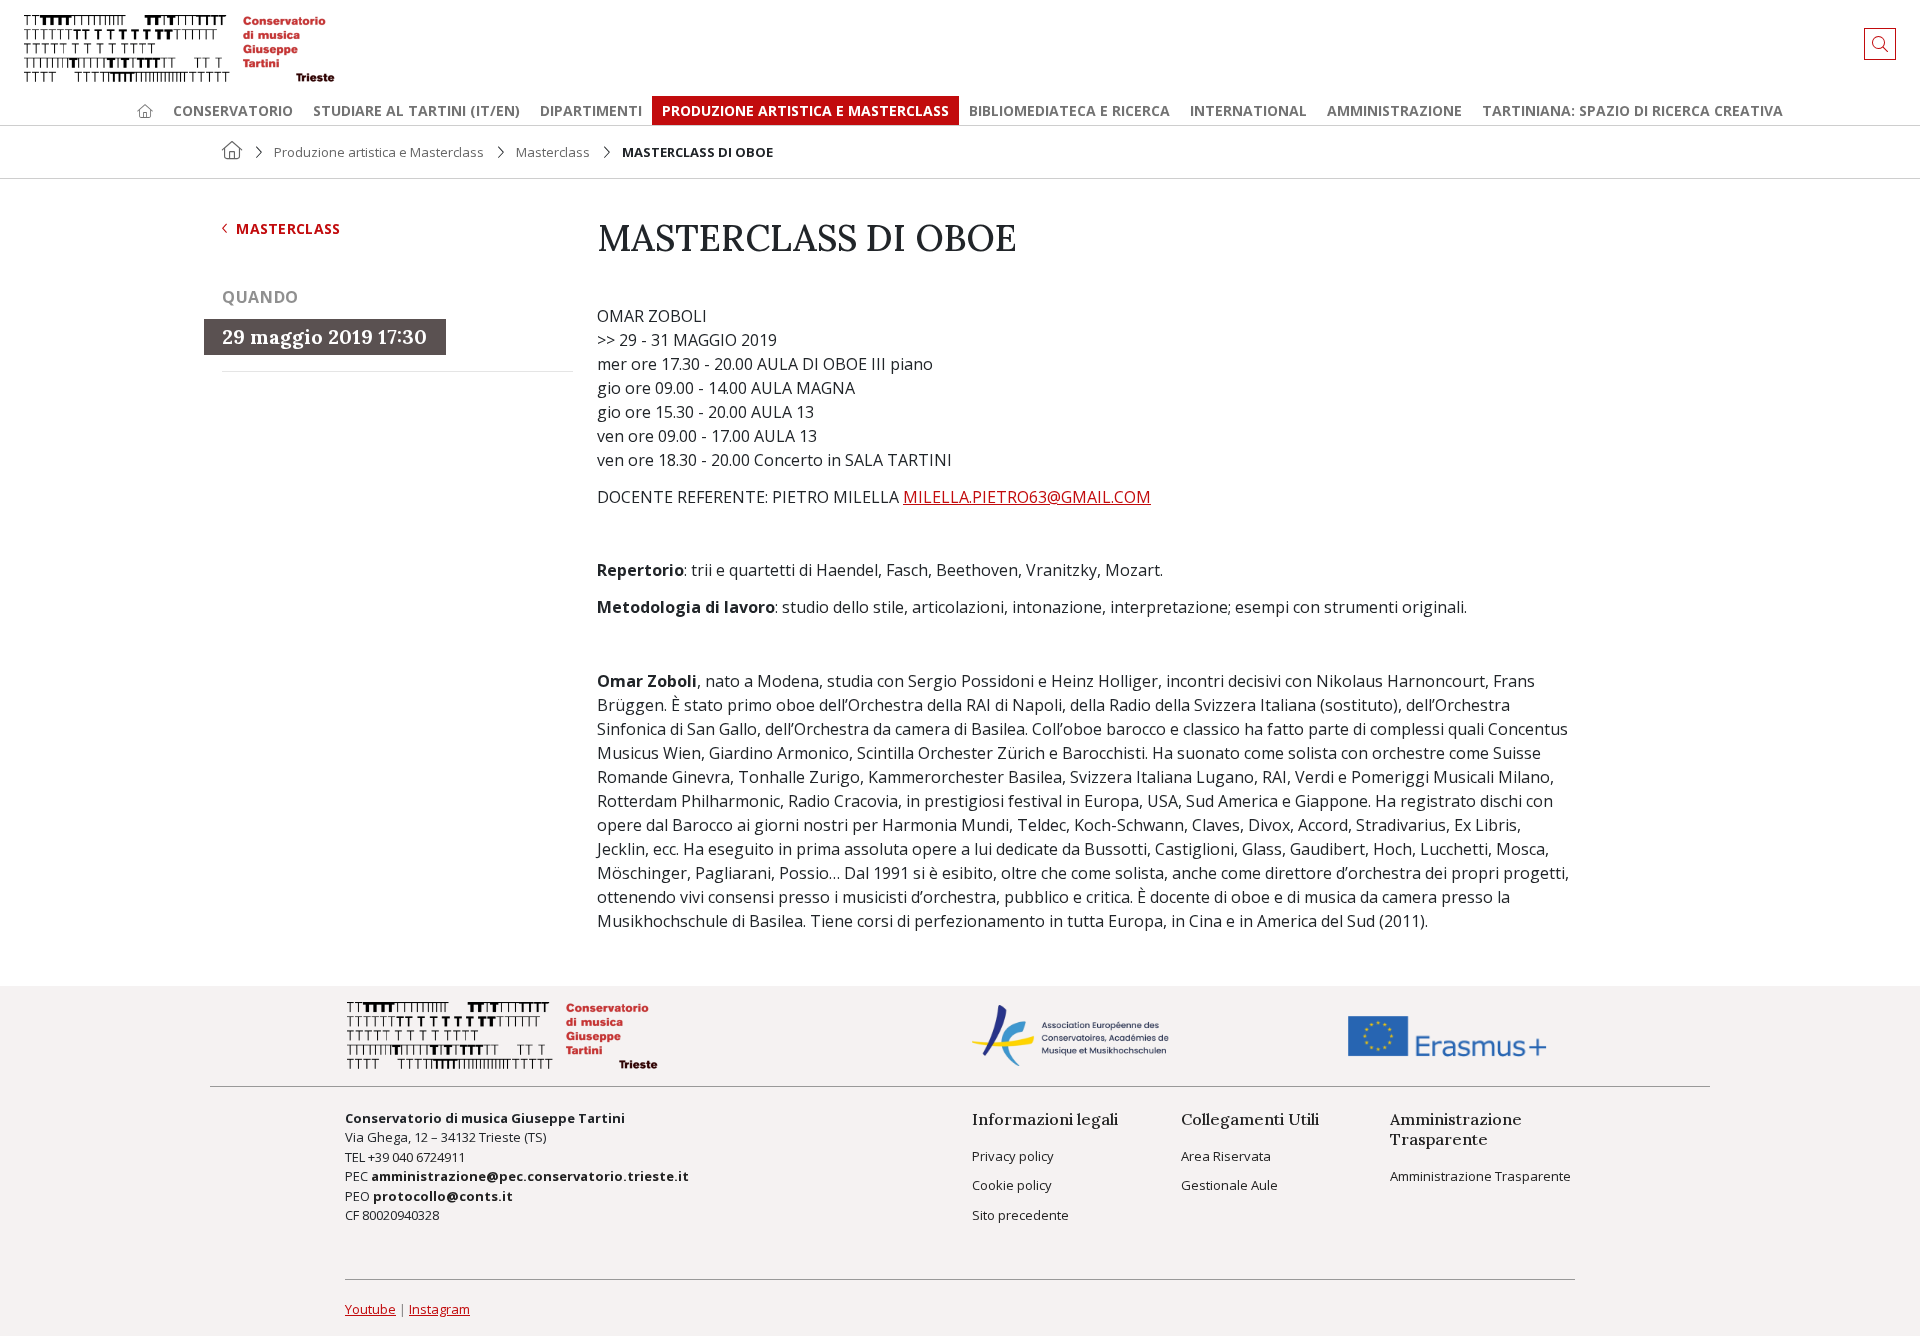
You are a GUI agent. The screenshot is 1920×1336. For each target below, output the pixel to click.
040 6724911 (428, 1157)
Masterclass (553, 152)
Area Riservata (1226, 1156)
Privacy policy (1013, 1156)
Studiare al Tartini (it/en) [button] (416, 110)
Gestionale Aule (1229, 1185)
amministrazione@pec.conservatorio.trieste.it (530, 1176)
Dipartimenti (591, 110)
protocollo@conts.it (443, 1196)
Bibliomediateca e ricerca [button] (1069, 110)
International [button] (1248, 110)
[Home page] (145, 110)
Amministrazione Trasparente (1480, 1176)
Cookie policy (1012, 1185)
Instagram (439, 1309)
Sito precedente (1020, 1215)
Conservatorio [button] (233, 110)
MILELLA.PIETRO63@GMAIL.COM (1027, 497)
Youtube (370, 1309)
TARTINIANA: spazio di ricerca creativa (1632, 110)
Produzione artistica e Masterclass (805, 110)
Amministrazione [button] (1394, 110)
